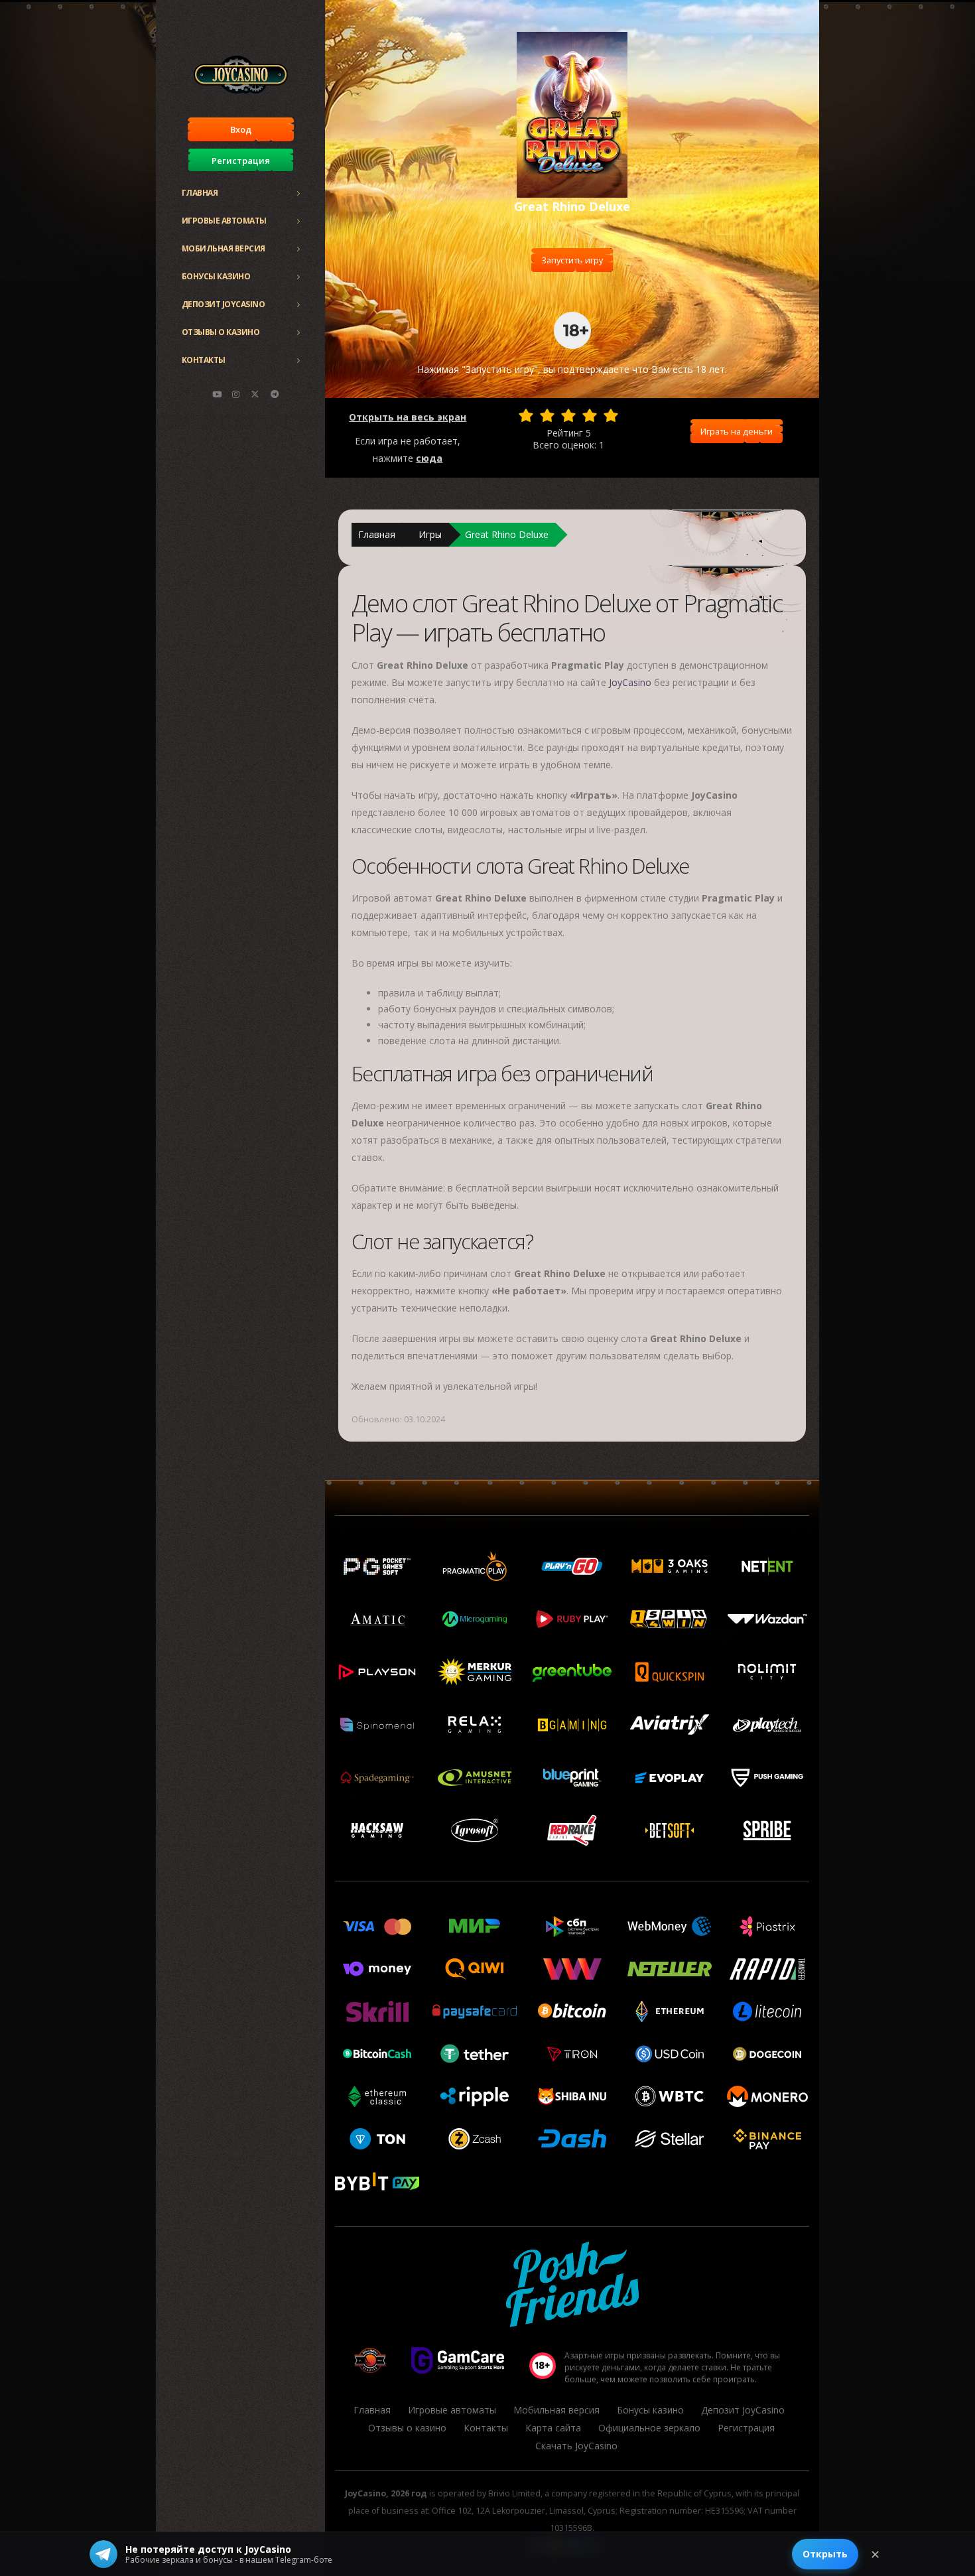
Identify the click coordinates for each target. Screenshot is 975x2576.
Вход (241, 129)
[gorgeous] (611, 415)
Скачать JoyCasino (576, 2446)
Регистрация (241, 161)
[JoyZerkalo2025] (275, 394)
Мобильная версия (224, 248)
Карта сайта (553, 2428)
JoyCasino (630, 682)
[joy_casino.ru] (236, 394)
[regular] (568, 415)
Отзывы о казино (221, 332)
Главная (200, 193)
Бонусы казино (216, 276)
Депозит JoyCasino (224, 304)
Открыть (825, 2554)
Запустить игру (572, 260)
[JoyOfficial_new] (255, 394)
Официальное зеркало (649, 2428)
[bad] (526, 415)
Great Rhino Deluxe (507, 534)
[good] (590, 415)
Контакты (204, 360)
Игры (430, 534)
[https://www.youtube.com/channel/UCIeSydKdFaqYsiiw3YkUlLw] (217, 394)
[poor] (547, 415)
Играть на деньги (737, 431)
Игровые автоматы (224, 221)
